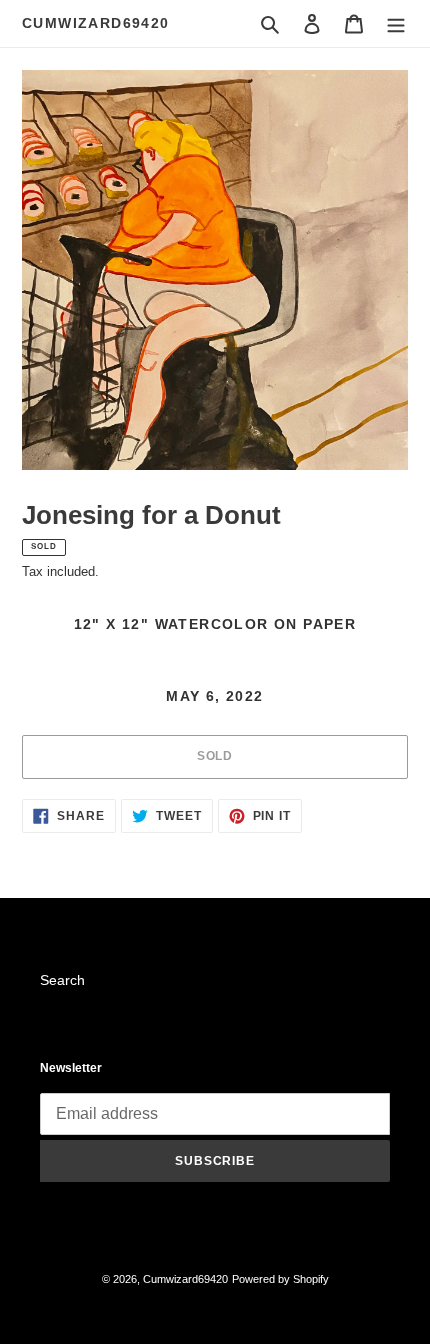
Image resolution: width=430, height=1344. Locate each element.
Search (62, 980)
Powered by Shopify (280, 1279)
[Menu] (396, 23)
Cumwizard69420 (96, 23)
